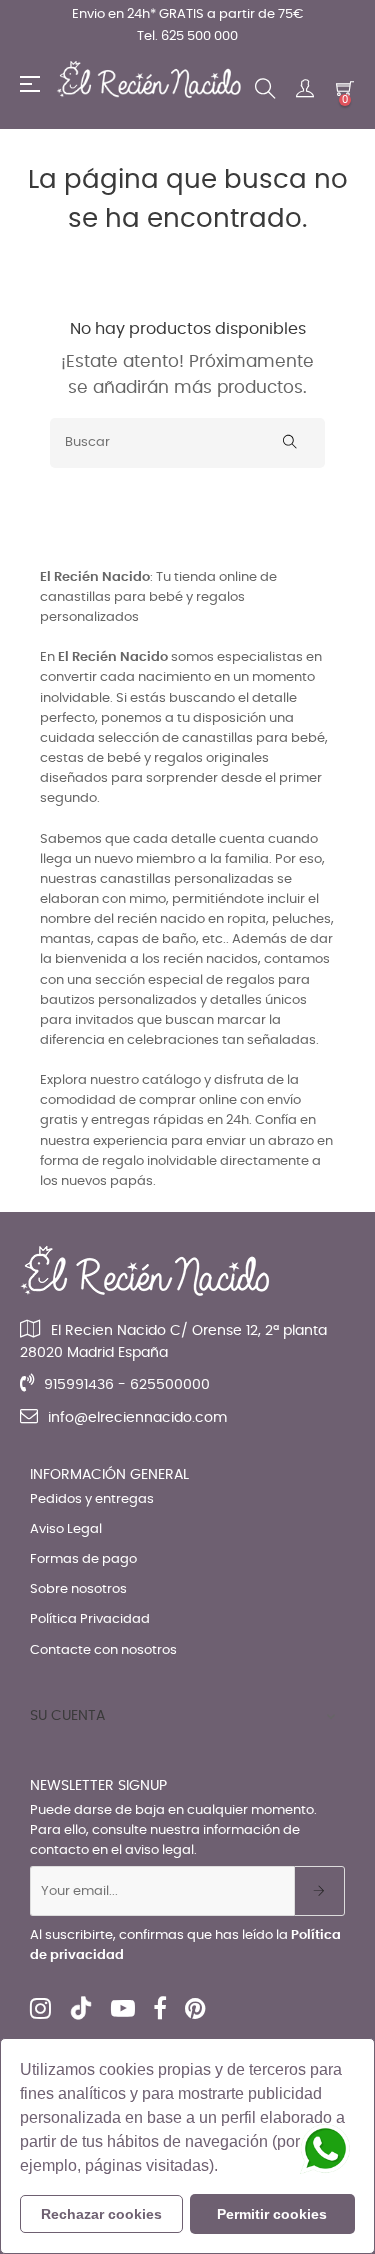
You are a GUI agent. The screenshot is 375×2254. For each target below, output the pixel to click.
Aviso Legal (66, 1529)
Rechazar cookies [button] (101, 2214)
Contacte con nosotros (103, 1650)
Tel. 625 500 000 (187, 36)
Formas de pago (83, 1559)
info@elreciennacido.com (137, 1418)
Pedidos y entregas (92, 1499)
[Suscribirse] (319, 1891)
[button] (225, 2168)
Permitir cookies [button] (272, 2214)
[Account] (305, 89)
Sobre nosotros (78, 1589)
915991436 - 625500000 (127, 1385)
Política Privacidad (90, 1619)
